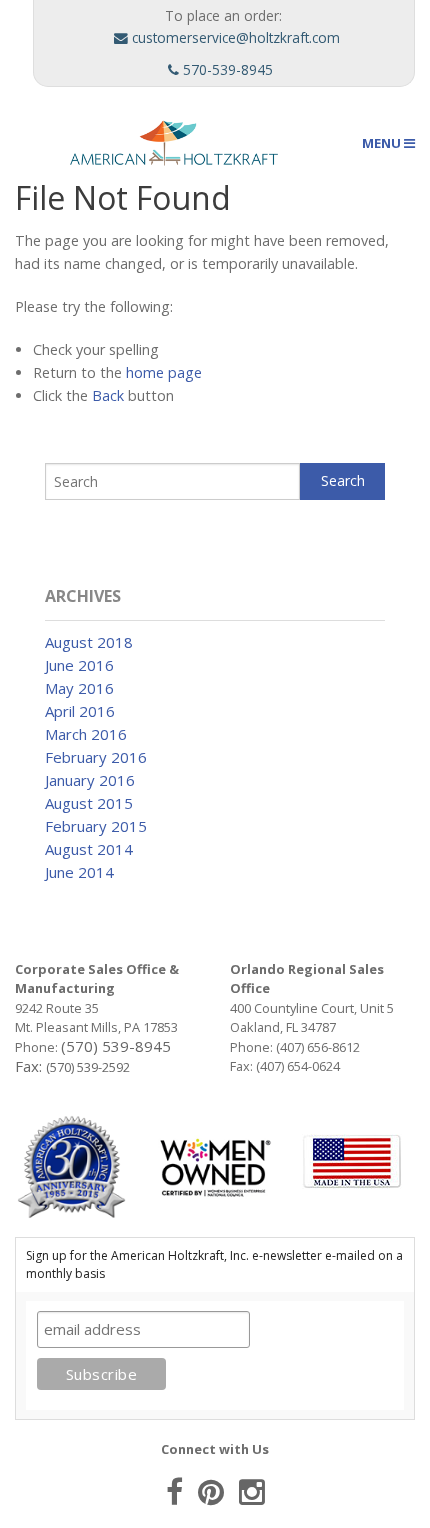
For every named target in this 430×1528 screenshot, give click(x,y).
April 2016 (80, 711)
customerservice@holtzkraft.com (234, 37)
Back (108, 395)
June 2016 (79, 665)
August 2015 (89, 803)
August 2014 (89, 849)
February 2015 (96, 826)
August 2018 (89, 642)
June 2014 (79, 872)
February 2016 (96, 757)
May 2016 (79, 688)
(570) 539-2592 (88, 1067)
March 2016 (86, 734)
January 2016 (90, 780)
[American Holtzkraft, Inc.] (149, 141)
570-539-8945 (226, 69)
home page (164, 372)
